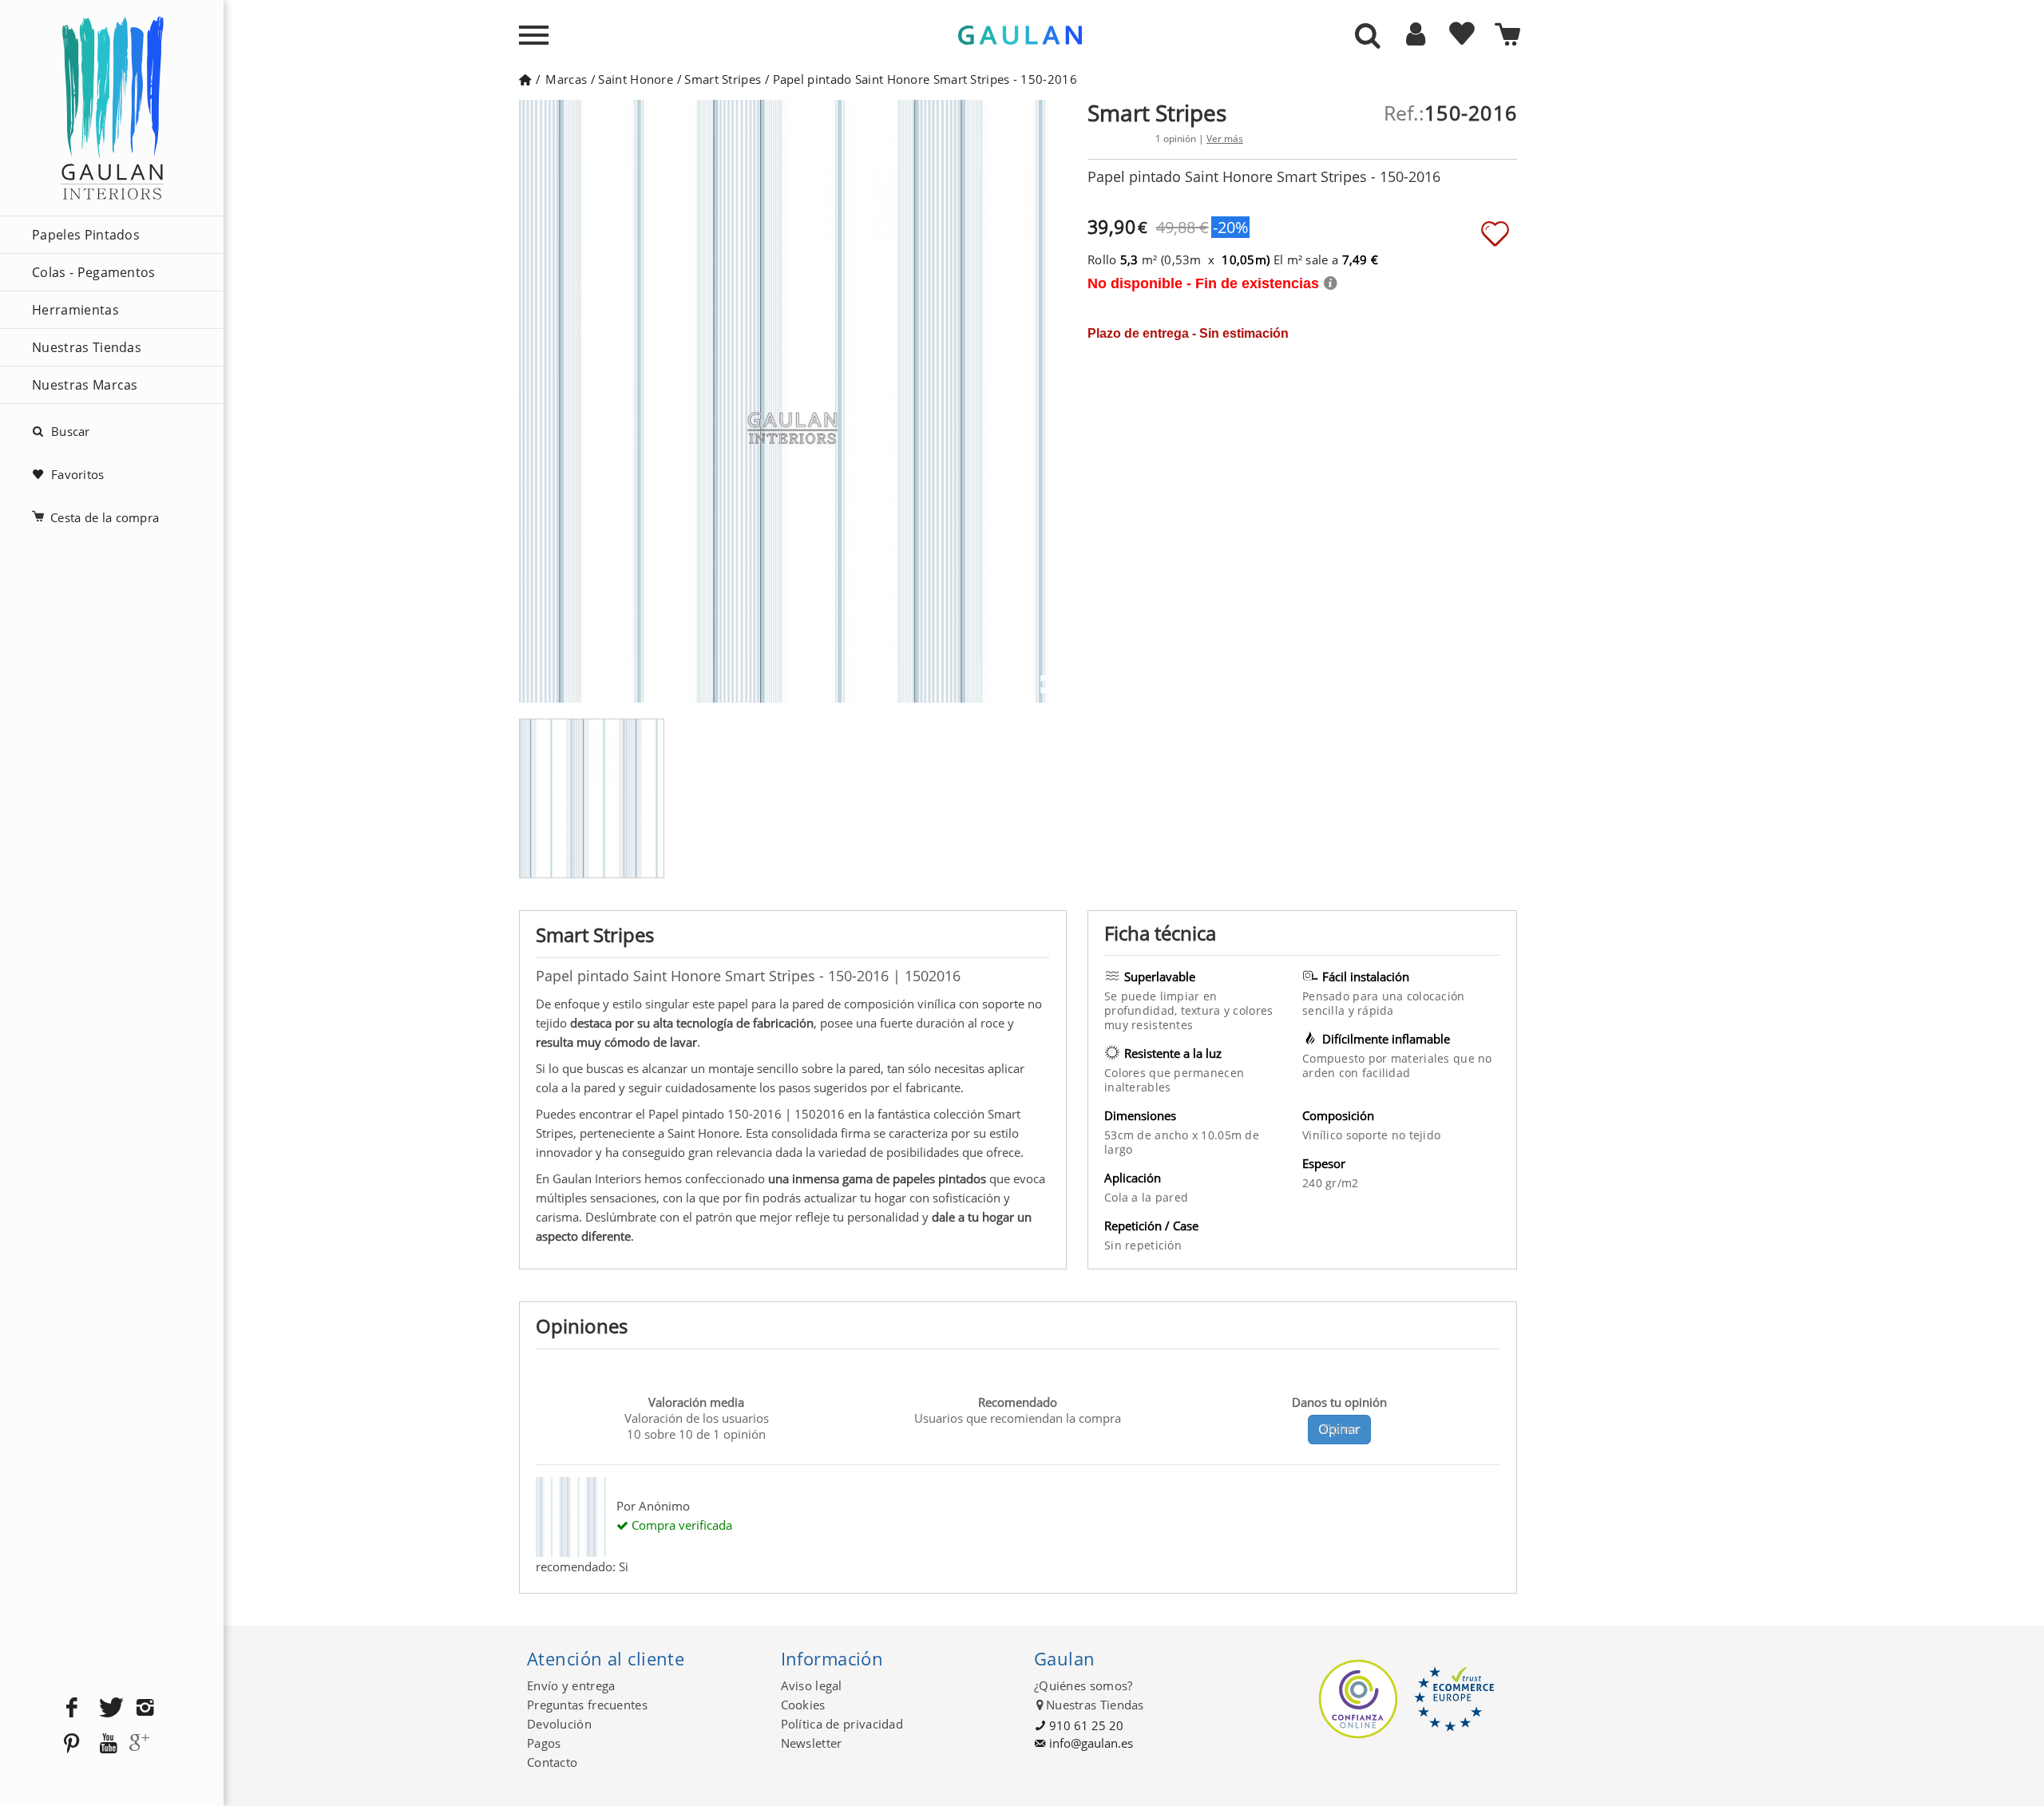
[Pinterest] (72, 1744)
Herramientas (75, 310)
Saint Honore (636, 79)
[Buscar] (1368, 37)
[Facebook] (72, 1708)
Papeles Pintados (86, 235)
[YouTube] (109, 1744)
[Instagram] (145, 1708)
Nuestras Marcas (85, 385)
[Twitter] (109, 1708)
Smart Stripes (723, 79)
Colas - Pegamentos (94, 272)
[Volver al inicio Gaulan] (525, 79)
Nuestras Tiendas (87, 347)
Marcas (566, 79)
